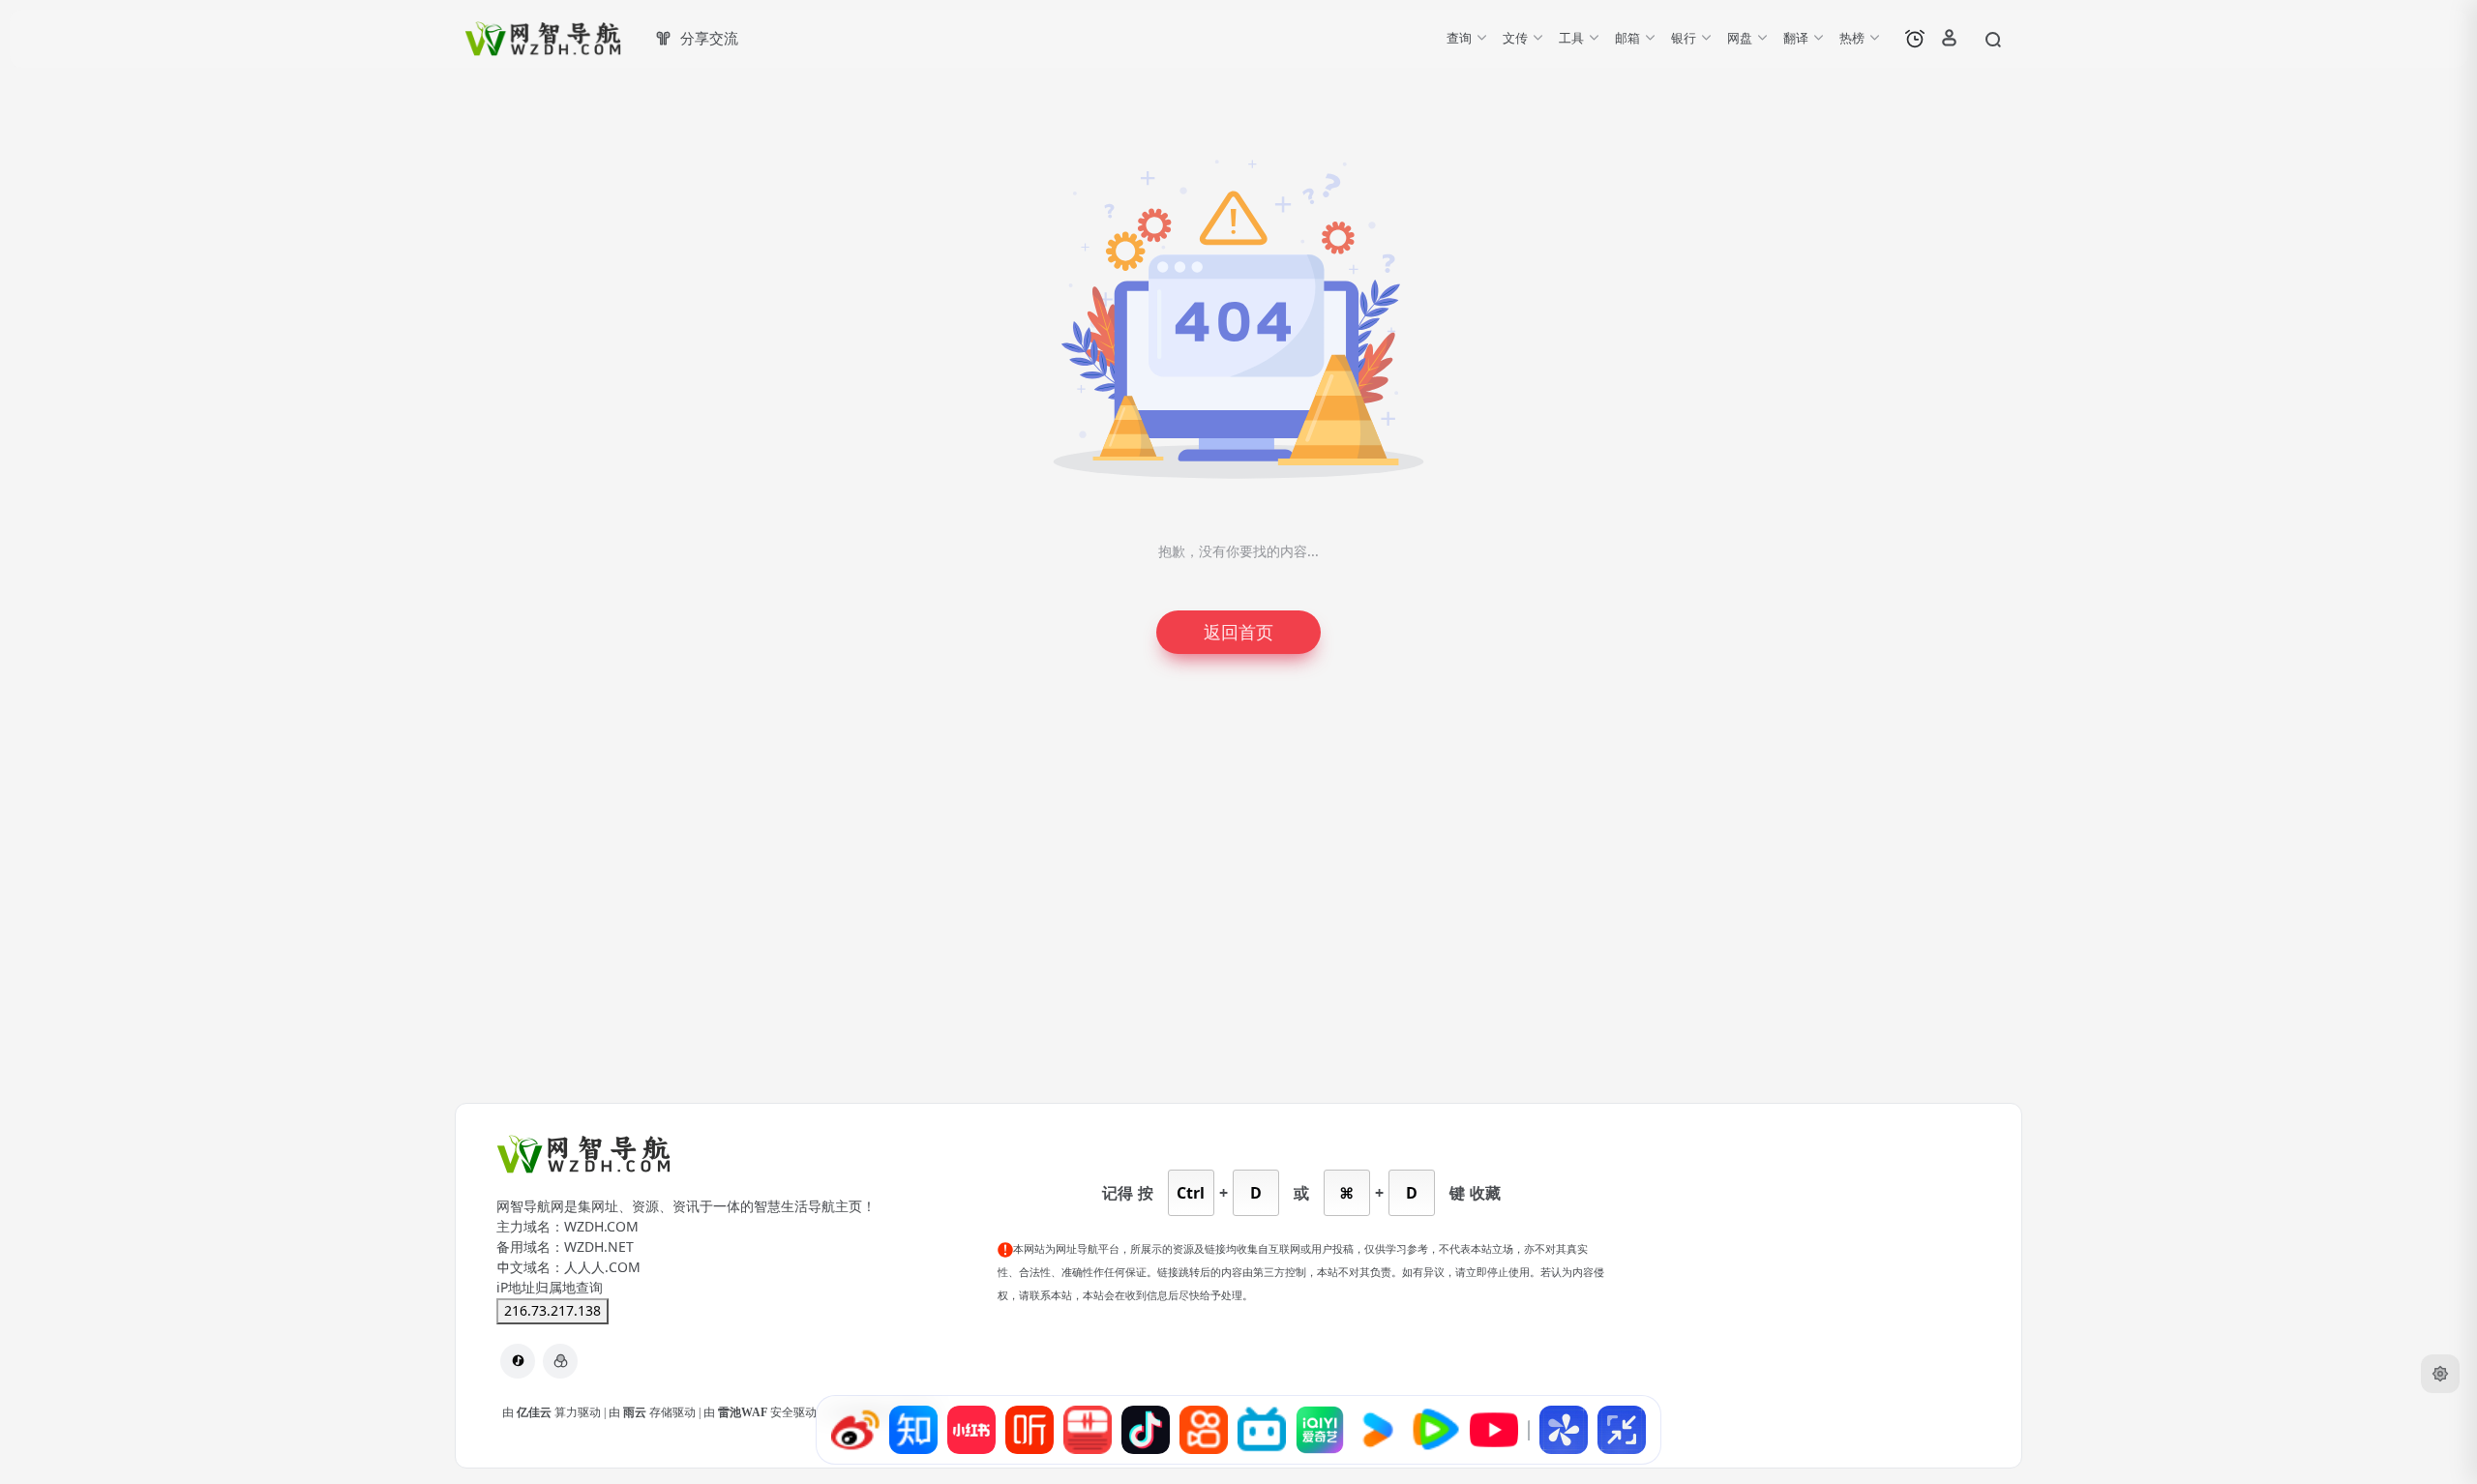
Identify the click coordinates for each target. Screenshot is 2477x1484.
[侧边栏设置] (2440, 1374)
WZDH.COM (601, 1227)
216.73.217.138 (552, 1311)
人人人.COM (602, 1267)
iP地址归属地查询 (550, 1288)
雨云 (636, 1412)
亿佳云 (536, 1412)
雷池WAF (744, 1412)
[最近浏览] (1915, 39)
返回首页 (1238, 632)
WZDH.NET (599, 1247)
